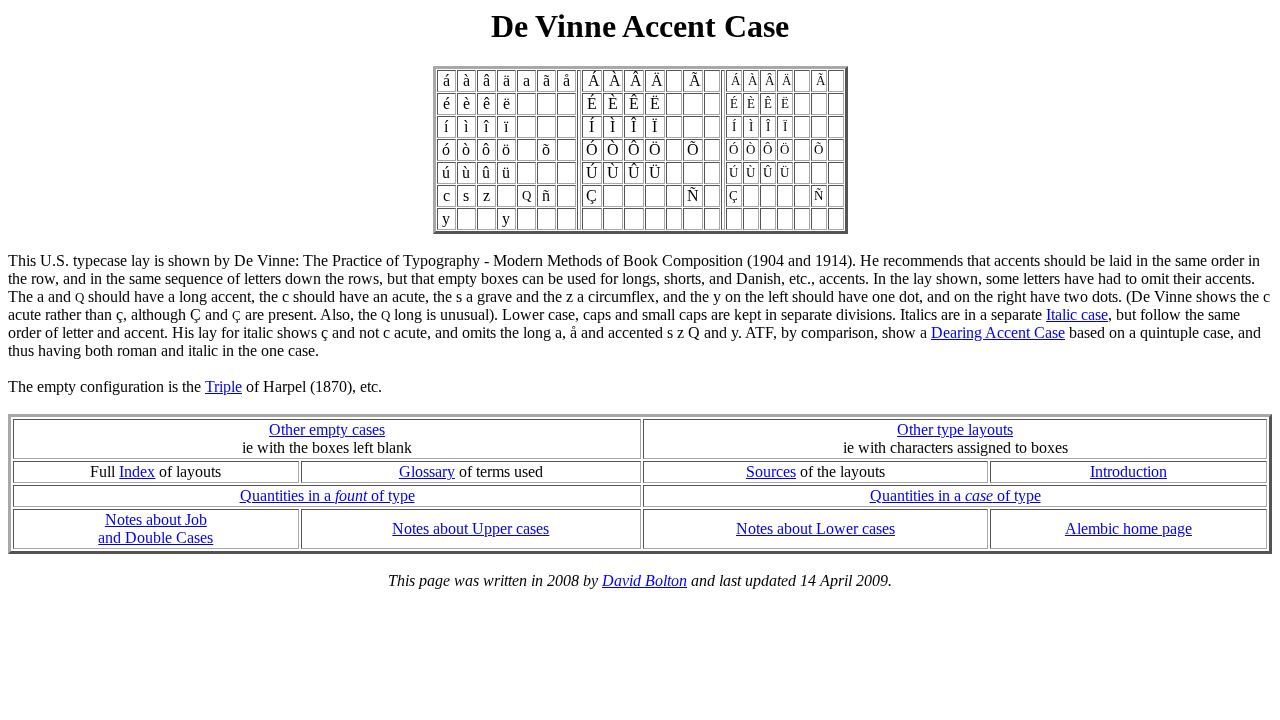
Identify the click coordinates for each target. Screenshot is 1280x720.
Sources (771, 471)
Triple (223, 386)
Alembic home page (1128, 528)
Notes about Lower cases (815, 528)
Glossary (427, 471)
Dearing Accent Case (998, 332)
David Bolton (644, 580)
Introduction (1128, 471)
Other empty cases (327, 429)
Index (137, 471)
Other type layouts (955, 429)
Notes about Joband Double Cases (155, 528)
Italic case (1077, 314)
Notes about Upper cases (470, 528)
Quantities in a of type (327, 495)
